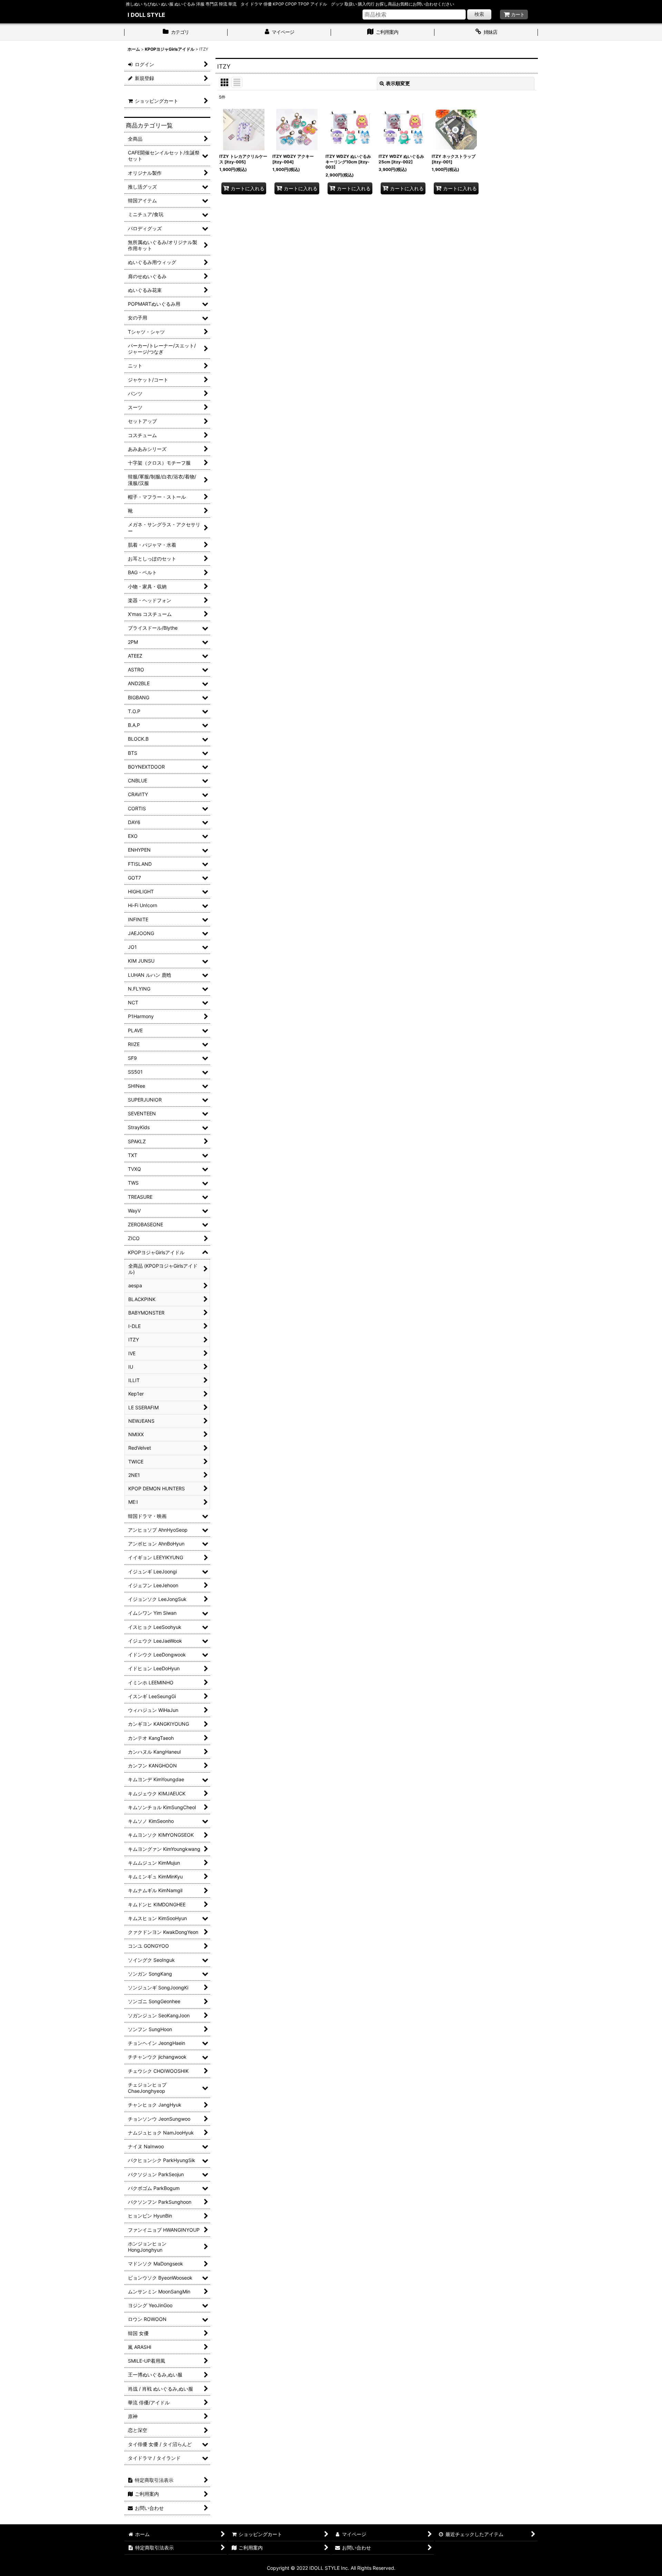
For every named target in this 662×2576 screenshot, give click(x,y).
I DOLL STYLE (146, 15)
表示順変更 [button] (398, 83)
